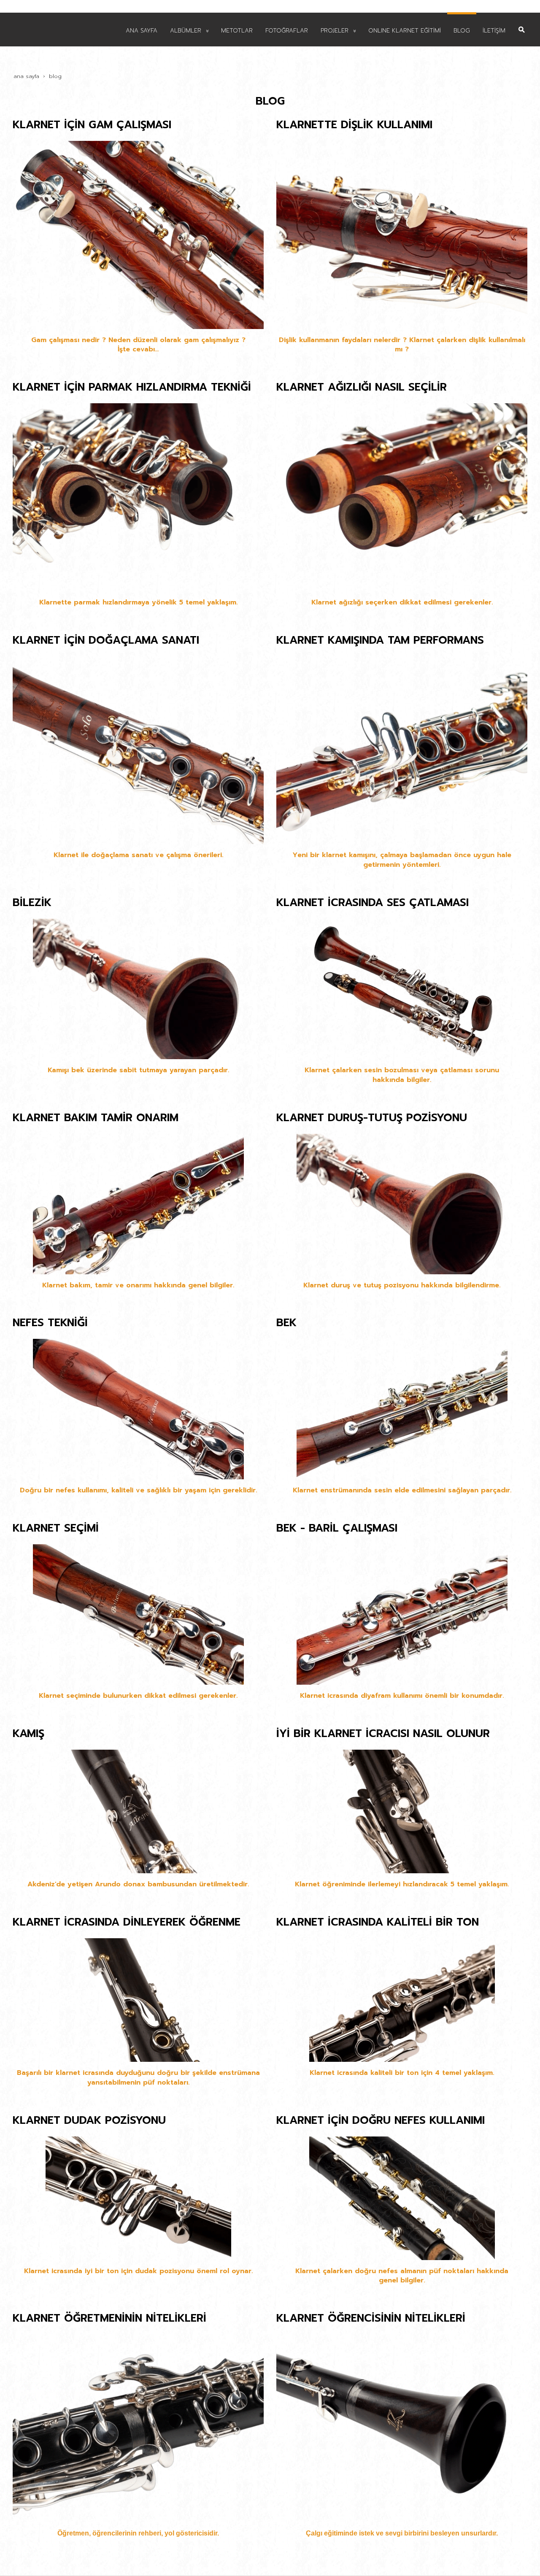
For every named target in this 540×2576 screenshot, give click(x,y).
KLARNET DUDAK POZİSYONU (89, 2120)
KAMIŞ (28, 1734)
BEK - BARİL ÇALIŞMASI (337, 1528)
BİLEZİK (32, 903)
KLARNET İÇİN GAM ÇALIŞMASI (92, 125)
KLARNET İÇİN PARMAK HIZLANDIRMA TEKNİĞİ (132, 387)
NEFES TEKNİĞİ (50, 1323)
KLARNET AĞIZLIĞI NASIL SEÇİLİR (362, 387)
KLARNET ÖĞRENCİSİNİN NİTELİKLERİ (371, 2318)
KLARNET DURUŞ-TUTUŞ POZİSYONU (372, 1118)
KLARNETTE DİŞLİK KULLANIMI (354, 125)
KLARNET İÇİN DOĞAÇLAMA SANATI (106, 640)
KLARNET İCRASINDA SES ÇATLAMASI (373, 903)
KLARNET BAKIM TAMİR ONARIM (96, 1118)
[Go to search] (522, 23)
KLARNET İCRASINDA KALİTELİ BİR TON (378, 1922)
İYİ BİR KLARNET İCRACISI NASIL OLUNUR (383, 1734)
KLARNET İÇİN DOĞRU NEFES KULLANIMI (381, 2120)
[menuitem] (142, 30)
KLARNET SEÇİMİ (56, 1528)
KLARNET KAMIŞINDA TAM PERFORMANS (380, 640)
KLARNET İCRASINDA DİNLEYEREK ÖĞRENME (127, 1922)
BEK (286, 1323)
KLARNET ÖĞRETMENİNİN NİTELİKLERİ (109, 2318)
